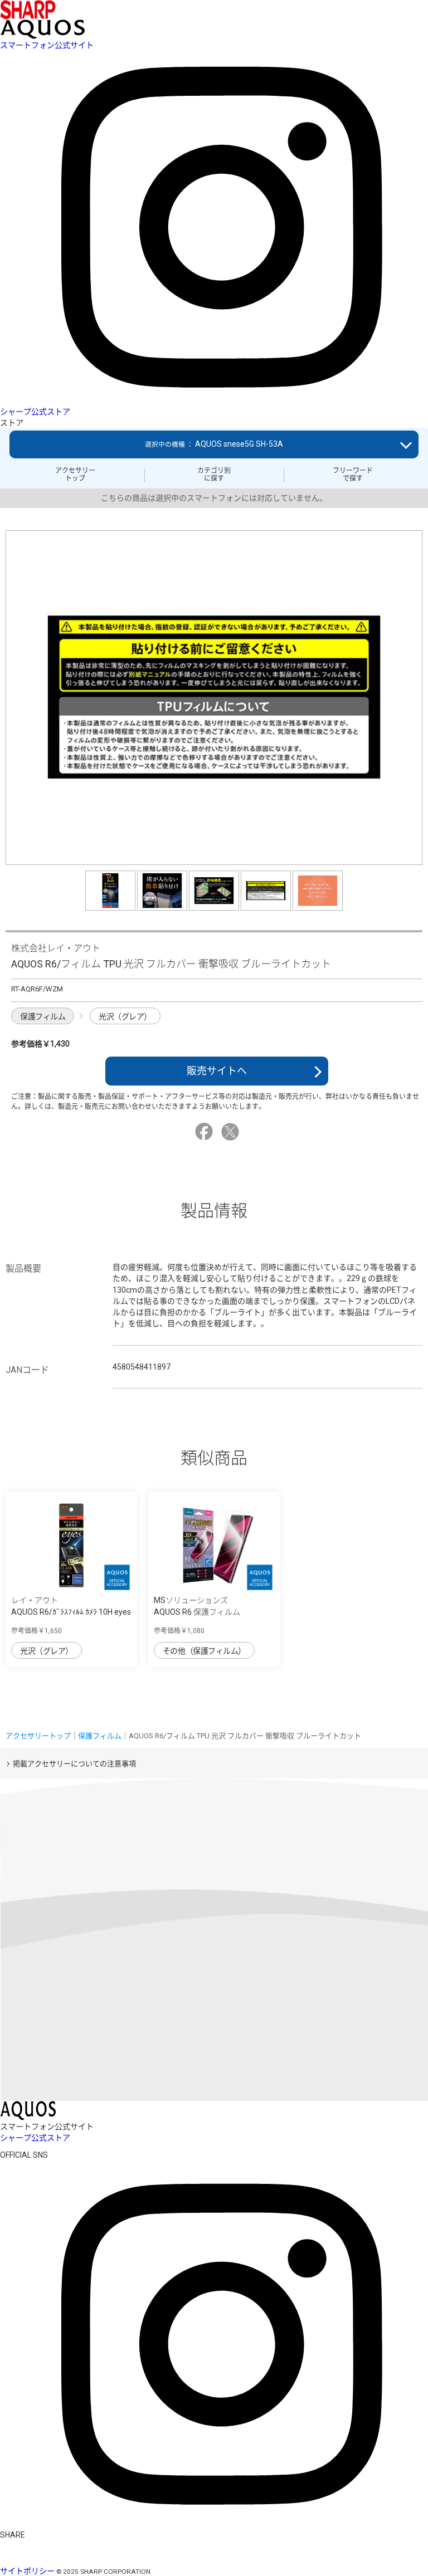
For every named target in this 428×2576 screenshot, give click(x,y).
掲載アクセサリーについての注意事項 (74, 1764)
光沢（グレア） (125, 1016)
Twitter (232, 1132)
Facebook (206, 1132)
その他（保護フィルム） (204, 1651)
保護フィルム (43, 1016)
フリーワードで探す (353, 475)
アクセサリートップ (75, 475)
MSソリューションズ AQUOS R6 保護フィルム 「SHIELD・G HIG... (197, 1612)
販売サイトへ (217, 1071)
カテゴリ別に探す (214, 475)
